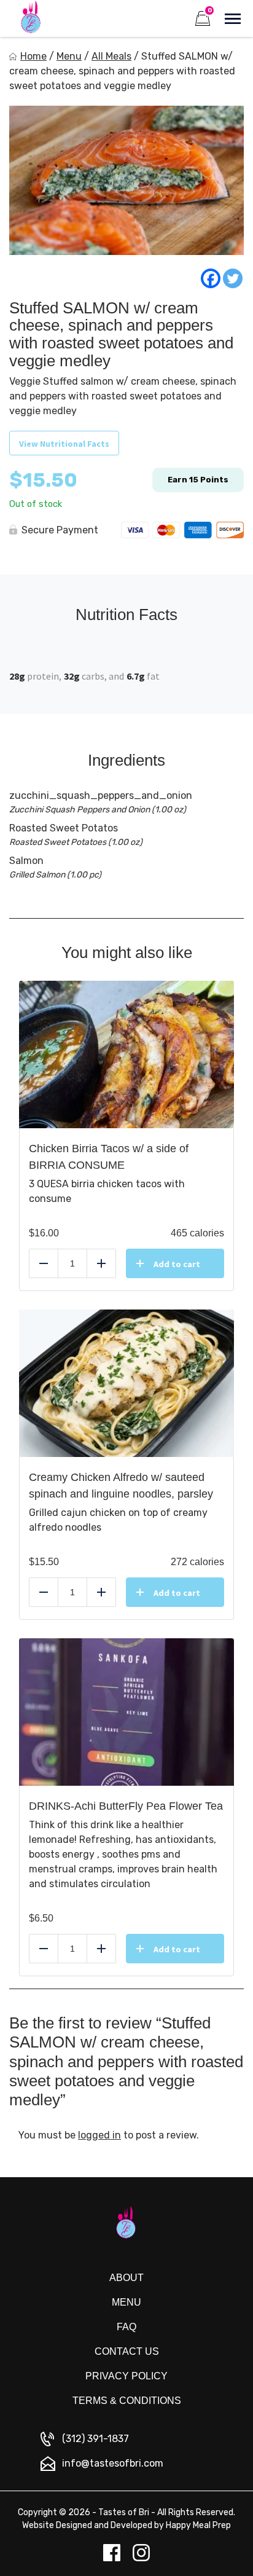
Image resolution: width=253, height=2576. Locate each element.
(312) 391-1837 (95, 2439)
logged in (99, 2135)
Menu (69, 56)
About (126, 2278)
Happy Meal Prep (198, 2525)
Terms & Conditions (127, 2401)
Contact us (127, 2351)
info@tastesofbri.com (113, 2463)
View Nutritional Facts (64, 444)
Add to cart (177, 1264)
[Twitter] (233, 278)
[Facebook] (211, 278)
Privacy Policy (126, 2376)
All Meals (111, 56)
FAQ (126, 2327)
